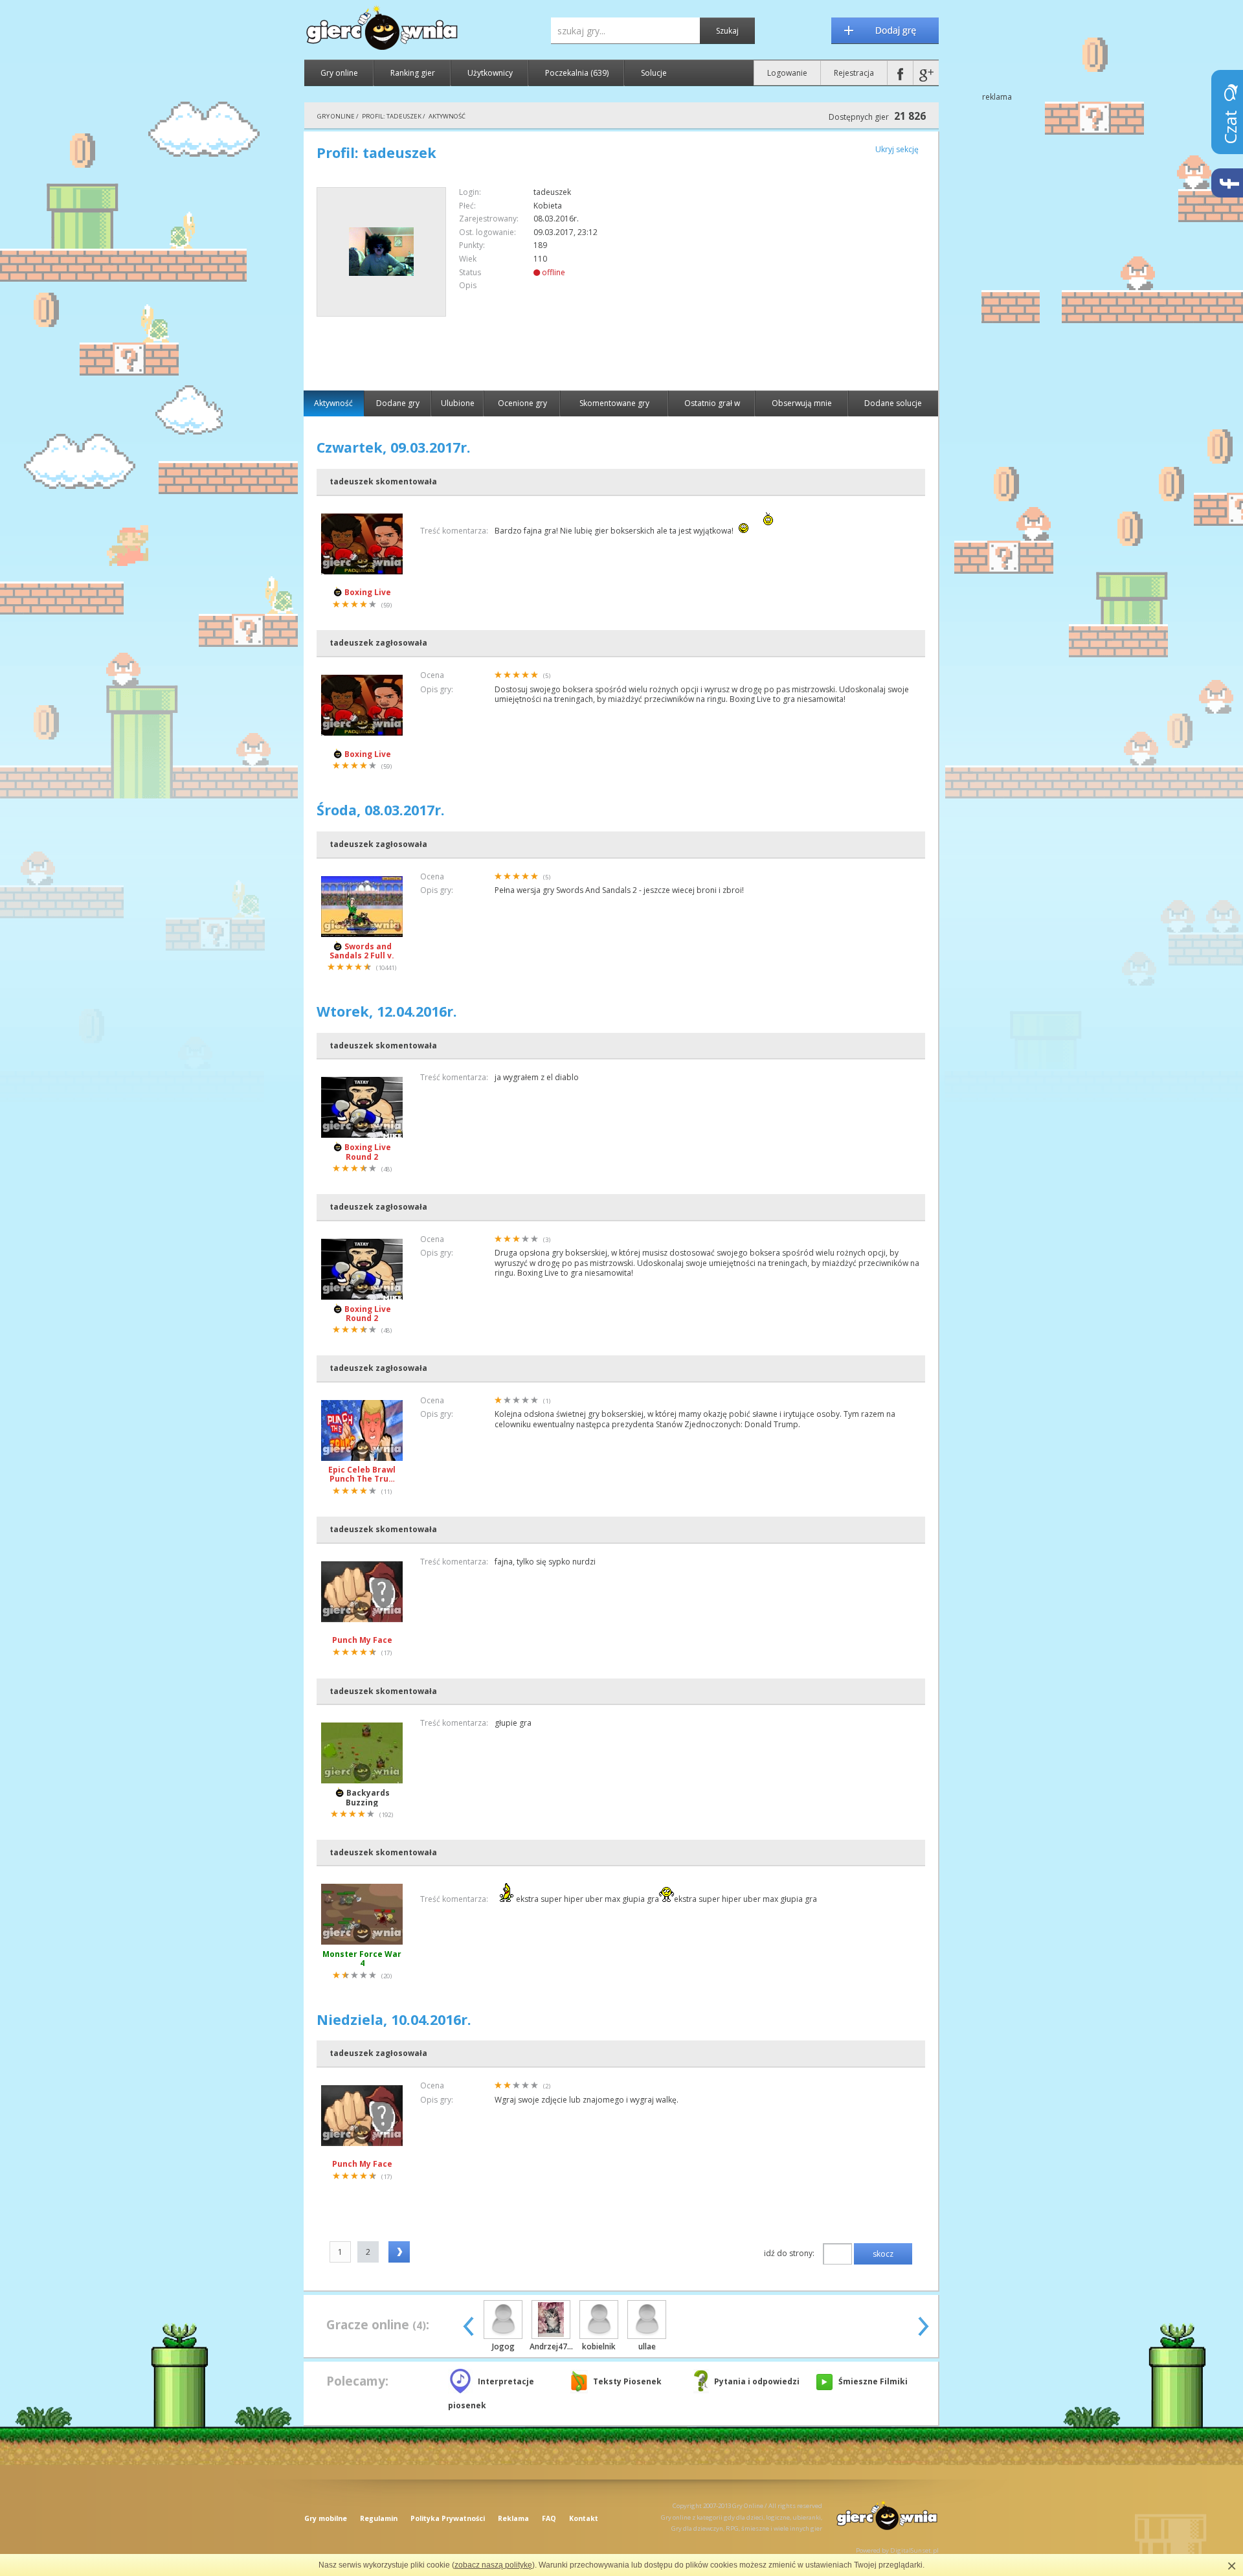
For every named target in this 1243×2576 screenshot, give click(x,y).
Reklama (513, 2518)
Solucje (654, 73)
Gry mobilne (326, 2518)
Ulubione (458, 403)
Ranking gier (413, 73)
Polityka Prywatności (448, 2518)
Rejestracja (854, 73)
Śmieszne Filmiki (873, 2381)
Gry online (339, 73)
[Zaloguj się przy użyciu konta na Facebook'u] (900, 73)
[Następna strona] (399, 2252)
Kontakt (584, 2518)
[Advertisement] (816, 278)
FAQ (549, 2518)
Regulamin (379, 2518)
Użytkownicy (490, 73)
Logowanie (787, 73)
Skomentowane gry (614, 403)
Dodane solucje (893, 403)
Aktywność (333, 403)
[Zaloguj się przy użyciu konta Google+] (926, 73)
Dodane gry (398, 403)
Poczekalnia (577, 73)
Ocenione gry (522, 403)
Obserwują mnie (802, 403)
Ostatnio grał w (712, 403)
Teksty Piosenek (627, 2381)
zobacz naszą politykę (493, 2565)
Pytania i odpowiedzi (757, 2381)
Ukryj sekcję (897, 149)
